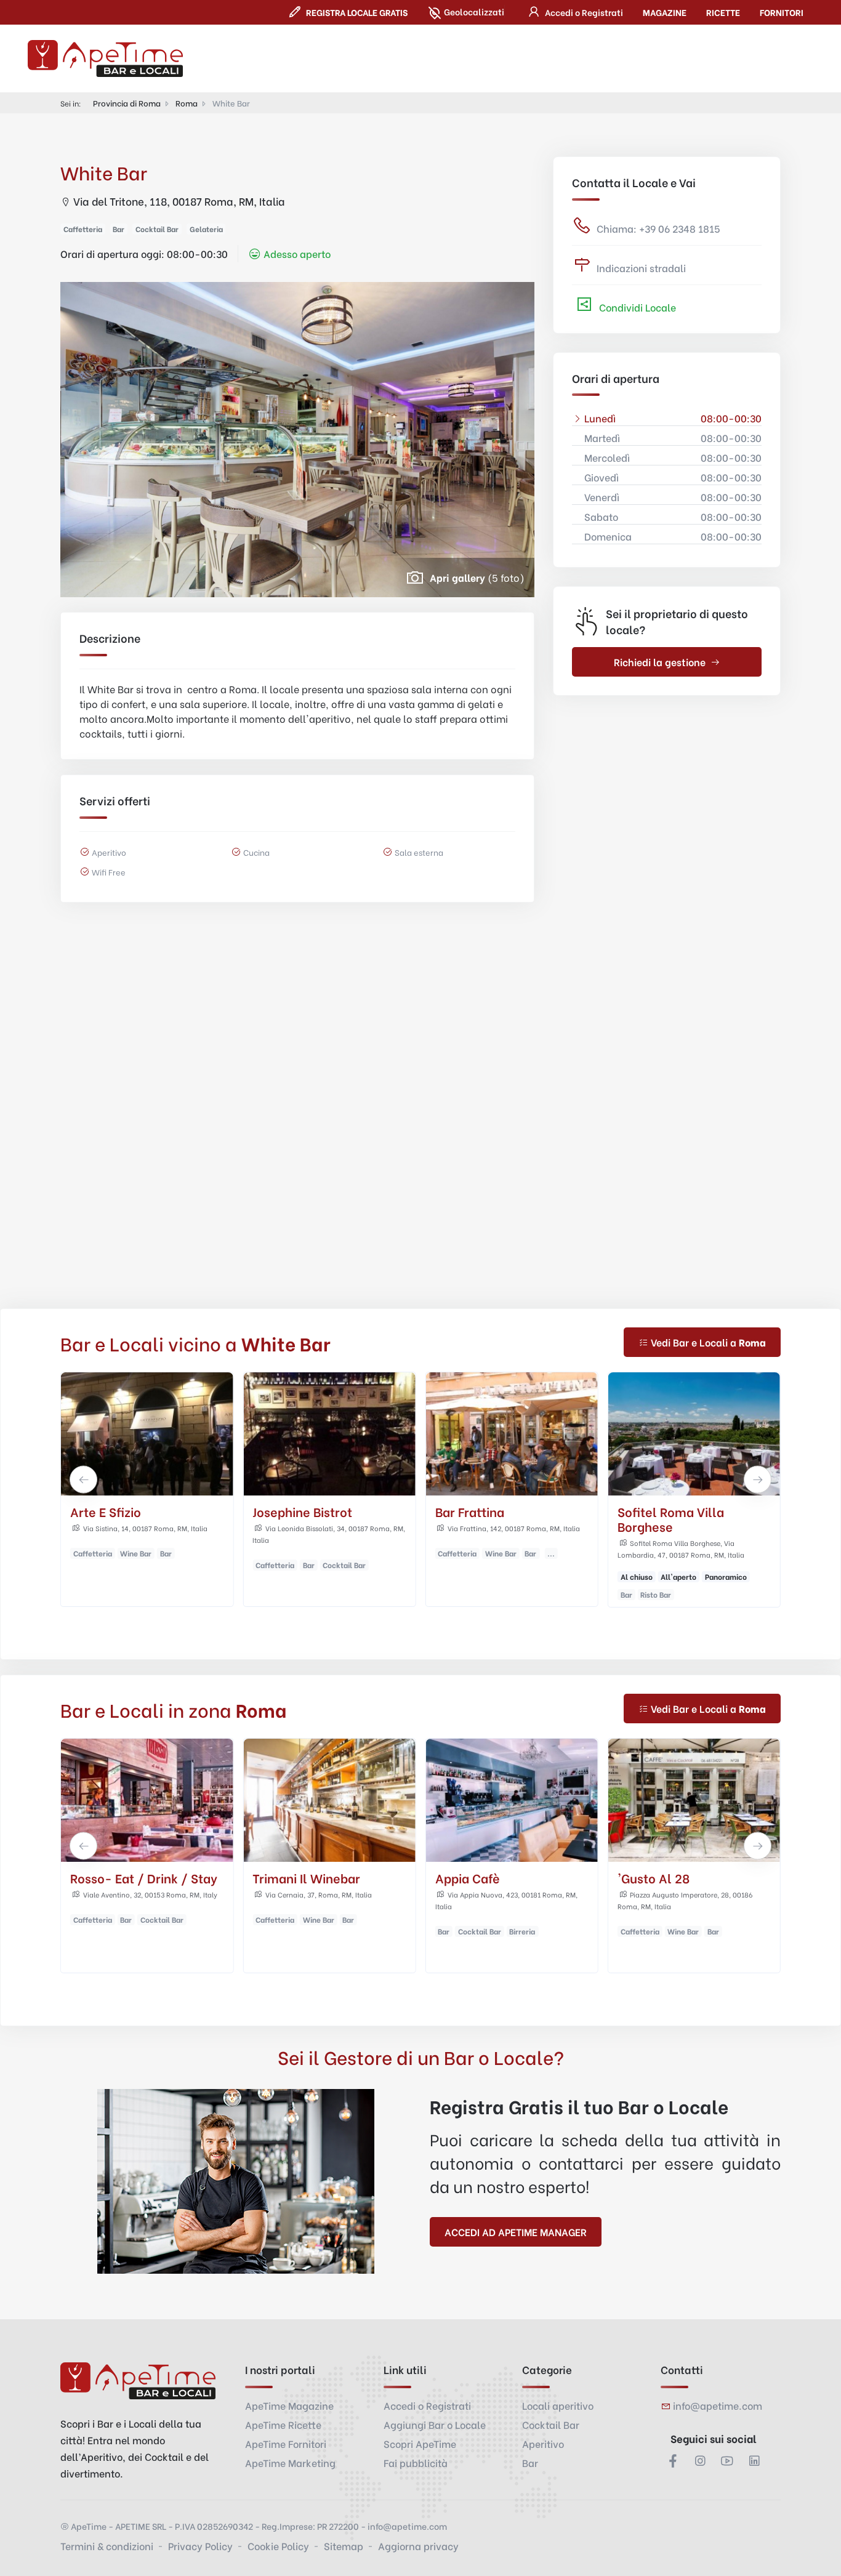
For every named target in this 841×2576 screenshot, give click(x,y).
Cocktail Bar (551, 2424)
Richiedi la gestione (660, 662)
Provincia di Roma (127, 103)
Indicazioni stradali (641, 268)
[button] (574, 12)
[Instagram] (700, 2460)
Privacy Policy (200, 2546)
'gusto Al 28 (654, 1878)
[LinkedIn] (754, 2460)
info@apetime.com (718, 2405)
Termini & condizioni (107, 2546)
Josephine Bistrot (302, 1511)
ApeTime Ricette (283, 2424)
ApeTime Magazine (289, 2405)
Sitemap (344, 2546)
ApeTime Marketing (290, 2462)
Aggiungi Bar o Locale (435, 2424)
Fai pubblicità (416, 2462)
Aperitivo (543, 2443)
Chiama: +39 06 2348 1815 (658, 228)
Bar (530, 2462)
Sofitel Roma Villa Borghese (671, 1519)
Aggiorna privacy (418, 2546)
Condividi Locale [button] (636, 307)
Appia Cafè (468, 1878)
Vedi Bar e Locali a (708, 1342)
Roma (187, 103)
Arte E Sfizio (106, 1511)
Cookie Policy (278, 2546)
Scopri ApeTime (420, 2443)
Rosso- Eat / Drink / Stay (144, 1878)
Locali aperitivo (558, 2405)
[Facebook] (673, 2460)
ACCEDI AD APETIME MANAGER (516, 2232)
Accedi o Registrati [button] (427, 2405)
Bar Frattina (470, 1511)
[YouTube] (727, 2460)
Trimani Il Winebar (306, 1878)
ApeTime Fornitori (286, 2443)
